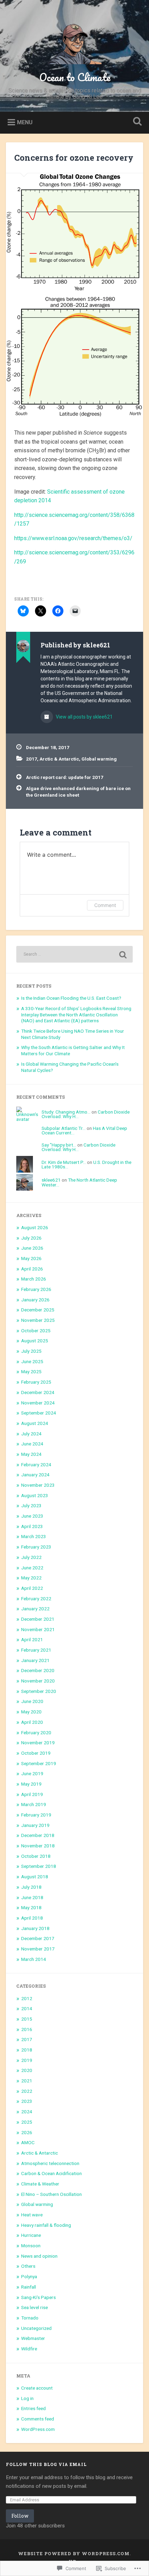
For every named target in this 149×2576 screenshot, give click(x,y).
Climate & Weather (40, 2184)
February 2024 (36, 1465)
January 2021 (35, 1660)
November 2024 (38, 1403)
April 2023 (32, 1526)
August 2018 (35, 1877)
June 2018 (32, 1897)
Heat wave (32, 2215)
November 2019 (38, 1743)
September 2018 (39, 1866)
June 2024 (32, 1444)
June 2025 (32, 1361)
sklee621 (51, 1180)
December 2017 (38, 1938)
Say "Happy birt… (59, 1145)
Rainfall (29, 2287)
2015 (27, 2019)
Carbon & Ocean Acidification (51, 2173)
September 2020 (39, 1691)
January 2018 (35, 1928)
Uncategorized (36, 2328)
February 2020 (36, 1732)
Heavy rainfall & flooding (46, 2225)
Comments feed (38, 2419)
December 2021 (38, 1619)
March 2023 (34, 1536)
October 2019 (36, 1753)
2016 (27, 2029)
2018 (27, 2050)
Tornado (30, 2318)
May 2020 (31, 1712)
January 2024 (35, 1475)
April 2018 (32, 1918)
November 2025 (38, 1320)
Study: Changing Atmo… (66, 1112)
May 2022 (31, 1578)
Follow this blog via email (46, 2464)
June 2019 (32, 1773)
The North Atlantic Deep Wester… (79, 1182)
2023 (27, 2101)
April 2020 (32, 1722)
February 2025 (36, 1382)
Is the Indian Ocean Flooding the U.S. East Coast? (71, 998)
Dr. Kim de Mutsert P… (64, 1162)
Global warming (99, 759)
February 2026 (36, 1289)
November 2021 (38, 1629)
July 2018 (31, 1887)
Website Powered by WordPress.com (74, 2553)
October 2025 (36, 1331)
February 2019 (36, 1815)
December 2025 (38, 1310)
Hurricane (31, 2235)
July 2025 (31, 1351)
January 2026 (35, 1300)
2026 (27, 2132)
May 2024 (31, 1454)
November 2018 (38, 1846)
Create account (37, 2388)
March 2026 (34, 1279)
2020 (27, 2070)
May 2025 (31, 1371)
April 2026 (32, 1269)
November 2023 (38, 1485)
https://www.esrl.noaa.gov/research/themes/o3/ (73, 538)
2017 (32, 759)
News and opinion (39, 2256)
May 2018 (31, 1907)
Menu (25, 122)
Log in (27, 2398)
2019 (27, 2060)
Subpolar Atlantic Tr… (64, 1128)
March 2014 (34, 1959)
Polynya (29, 2276)
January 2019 (35, 1825)
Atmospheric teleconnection (50, 2163)
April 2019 (32, 1794)
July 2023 (31, 1505)
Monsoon (31, 2246)
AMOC (28, 2142)
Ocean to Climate (75, 77)
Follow (20, 2516)
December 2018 (38, 1835)
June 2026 (32, 1248)
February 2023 (36, 1547)
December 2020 (38, 1670)
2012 (27, 1998)
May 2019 (31, 1784)
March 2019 (34, 1804)
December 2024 (38, 1392)
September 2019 (39, 1763)
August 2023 (35, 1495)
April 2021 (32, 1639)
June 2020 (32, 1701)
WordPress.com (38, 2429)
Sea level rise (34, 2307)
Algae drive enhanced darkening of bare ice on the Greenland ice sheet (78, 791)
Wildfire (29, 2349)
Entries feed (33, 2408)
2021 (27, 2081)
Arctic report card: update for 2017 (65, 777)
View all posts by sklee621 (84, 717)
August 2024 (35, 1423)
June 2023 (32, 1516)
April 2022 (32, 1588)
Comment (105, 905)
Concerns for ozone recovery (74, 158)
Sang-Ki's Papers (38, 2297)
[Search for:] (74, 954)
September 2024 (39, 1413)
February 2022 (36, 1599)
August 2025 (35, 1341)
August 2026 (35, 1227)
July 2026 (31, 1238)
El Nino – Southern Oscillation (51, 2194)
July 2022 (31, 1557)
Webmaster (33, 2338)
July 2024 (31, 1434)
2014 (27, 2008)
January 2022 (35, 1609)
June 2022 (32, 1568)
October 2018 (36, 1856)
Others (28, 2266)
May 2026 (31, 1258)
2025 (27, 2122)
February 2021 (36, 1650)
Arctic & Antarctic (59, 759)
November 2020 (38, 1681)
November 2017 (38, 1949)
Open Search (136, 122)
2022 (27, 2091)
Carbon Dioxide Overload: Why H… (78, 1147)
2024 (27, 2112)
